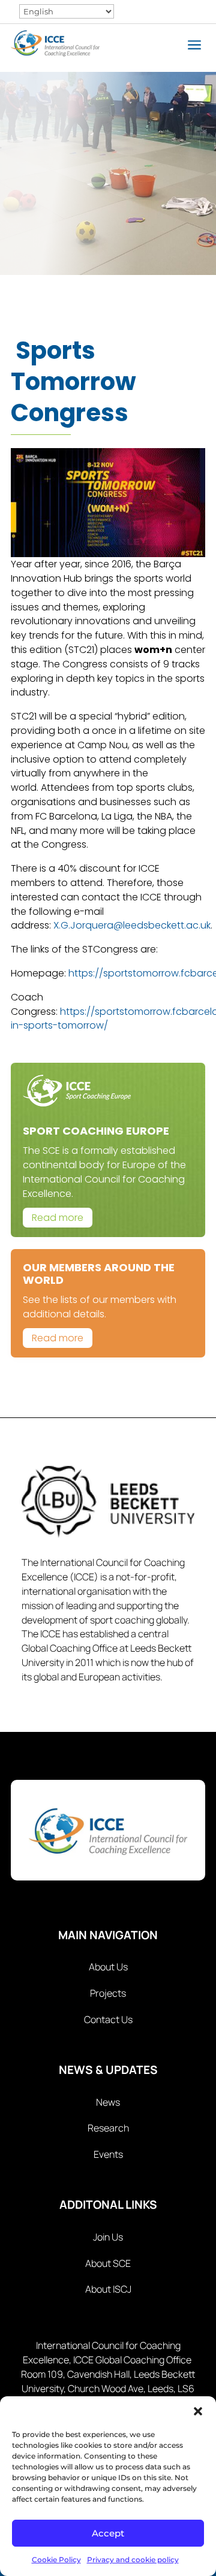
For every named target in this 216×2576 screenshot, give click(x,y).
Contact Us (108, 2019)
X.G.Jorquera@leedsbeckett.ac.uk (132, 925)
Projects (108, 1993)
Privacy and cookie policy (133, 2560)
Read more (58, 1218)
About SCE (108, 2263)
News (108, 2102)
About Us (108, 1967)
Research (108, 2128)
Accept (108, 2533)
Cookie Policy (56, 2560)
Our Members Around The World (99, 1274)
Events (108, 2154)
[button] (198, 2411)
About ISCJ (108, 2289)
